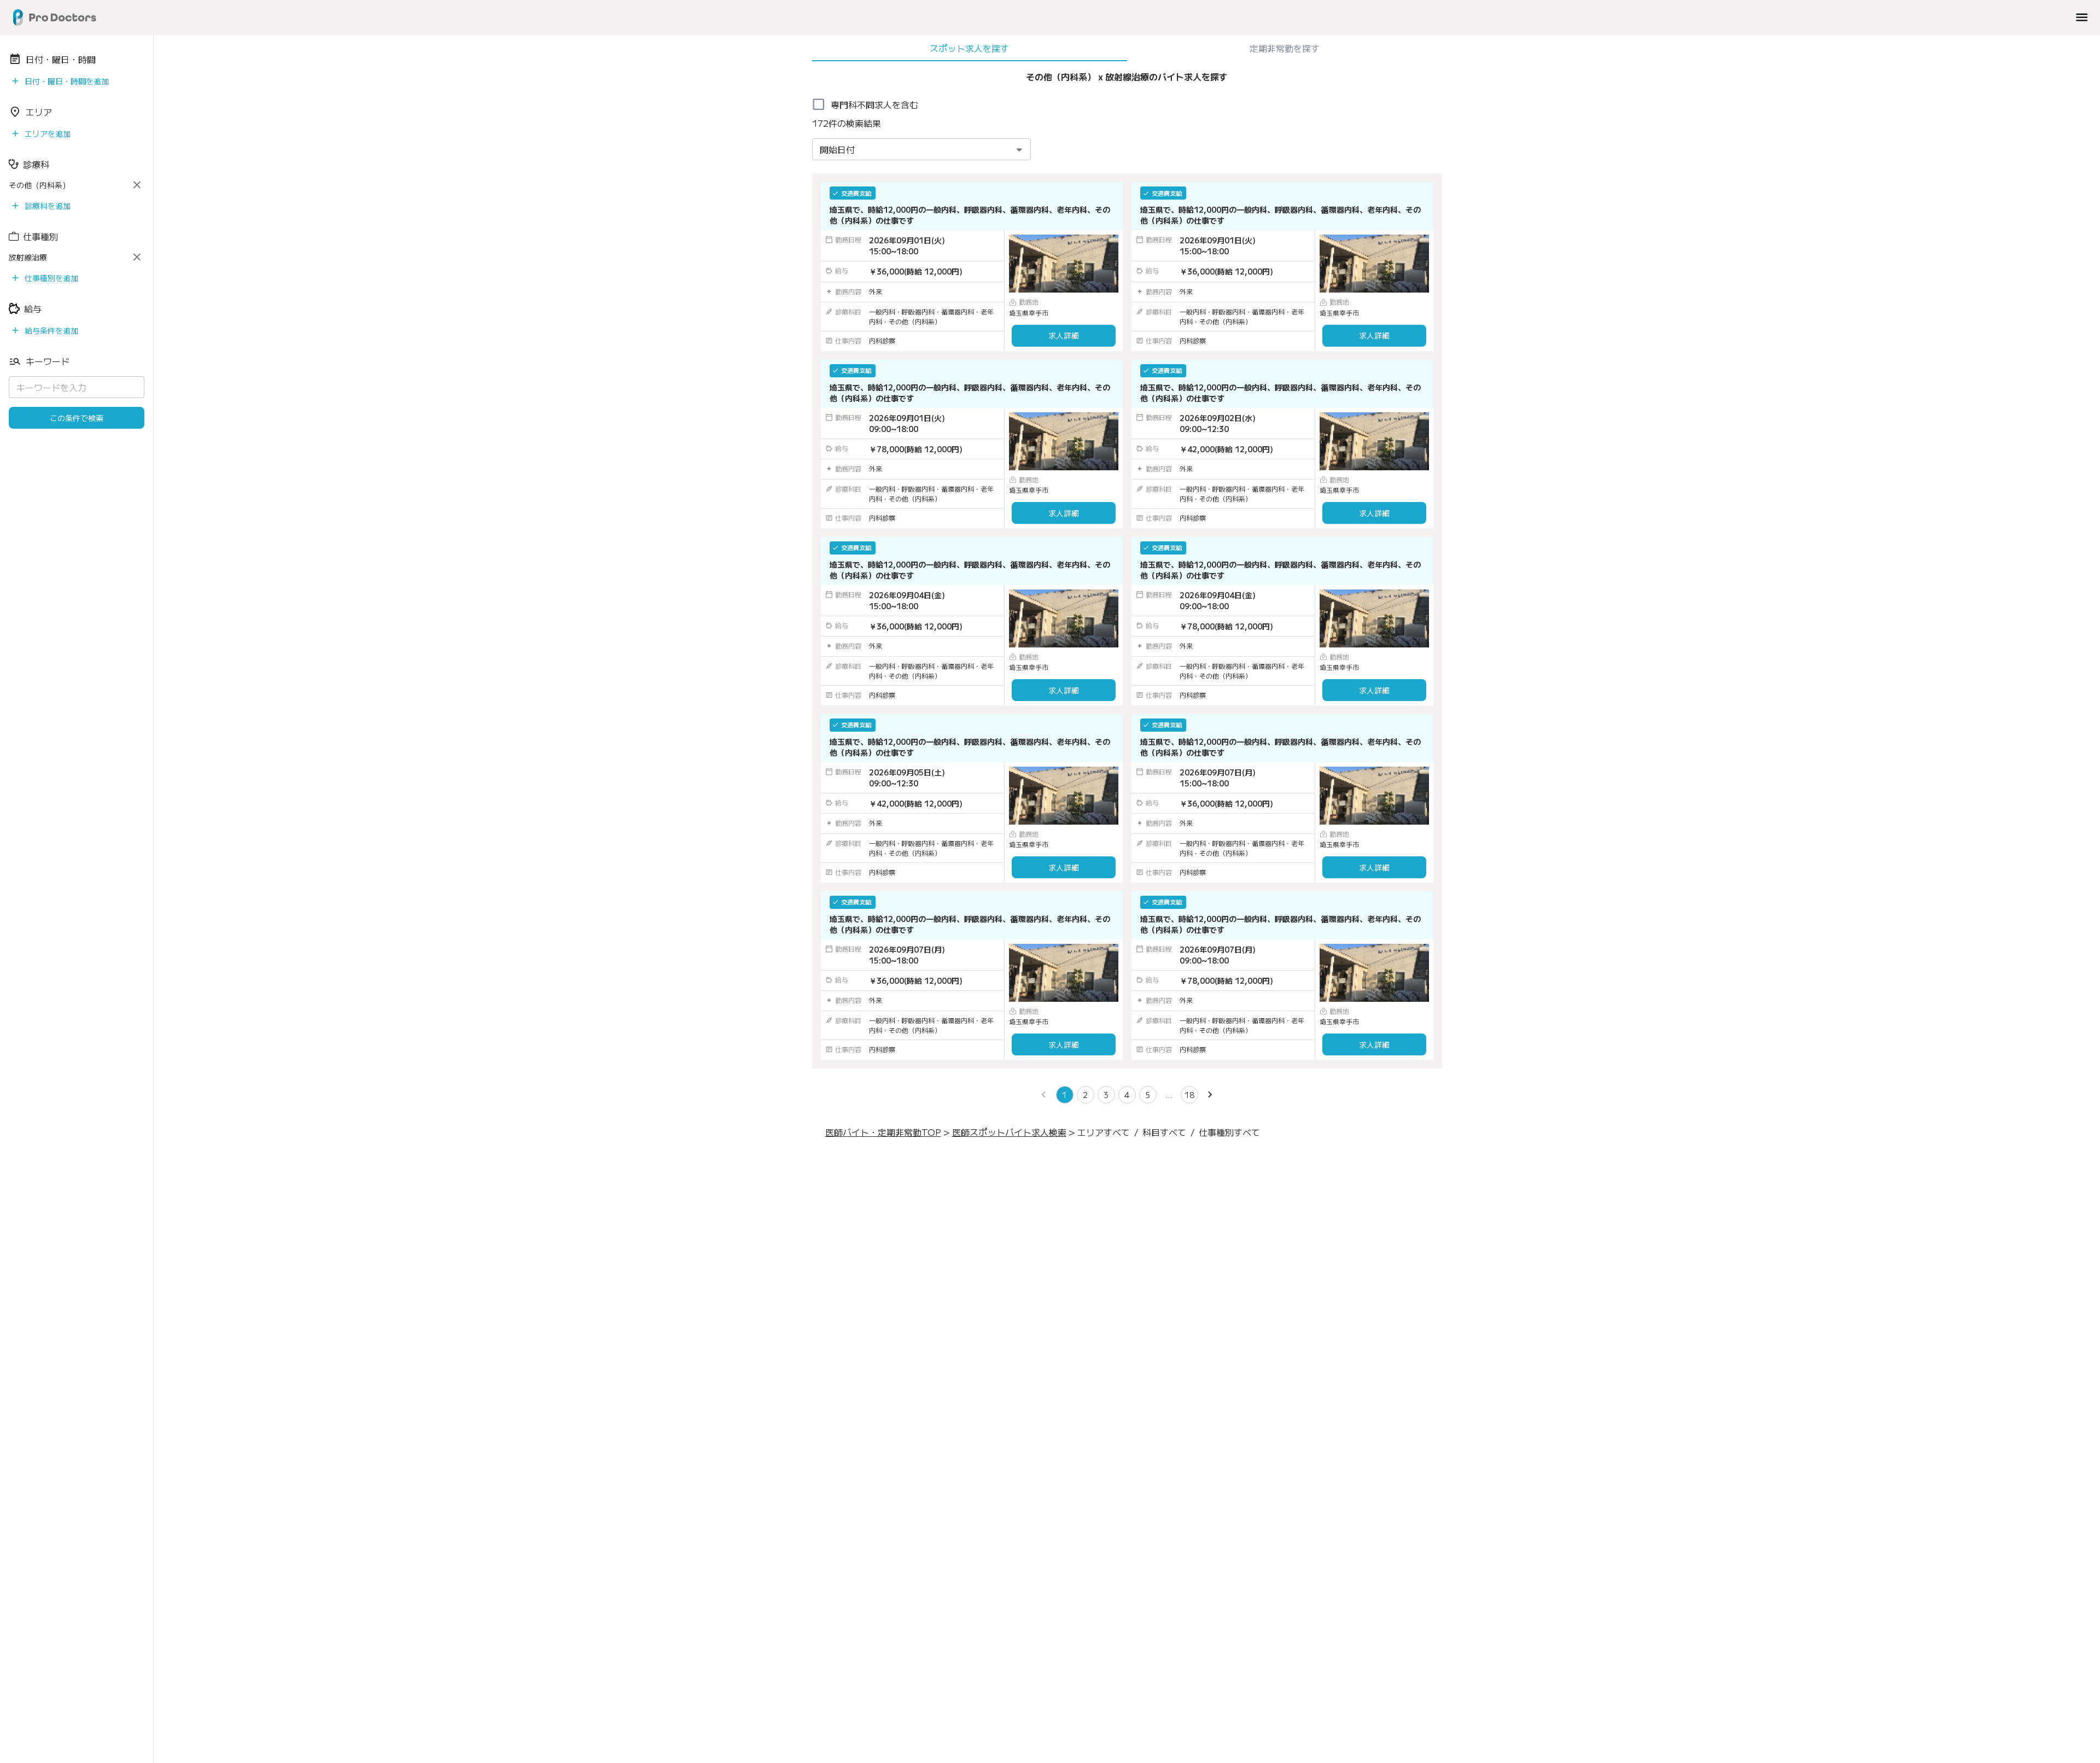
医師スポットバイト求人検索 (1009, 1132)
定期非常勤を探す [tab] (1285, 48)
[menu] (2082, 17)
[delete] (137, 185)
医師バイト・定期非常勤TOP (883, 1132)
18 (1189, 1095)
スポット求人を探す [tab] (969, 48)
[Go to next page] (1210, 1095)
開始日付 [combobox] (837, 149)
